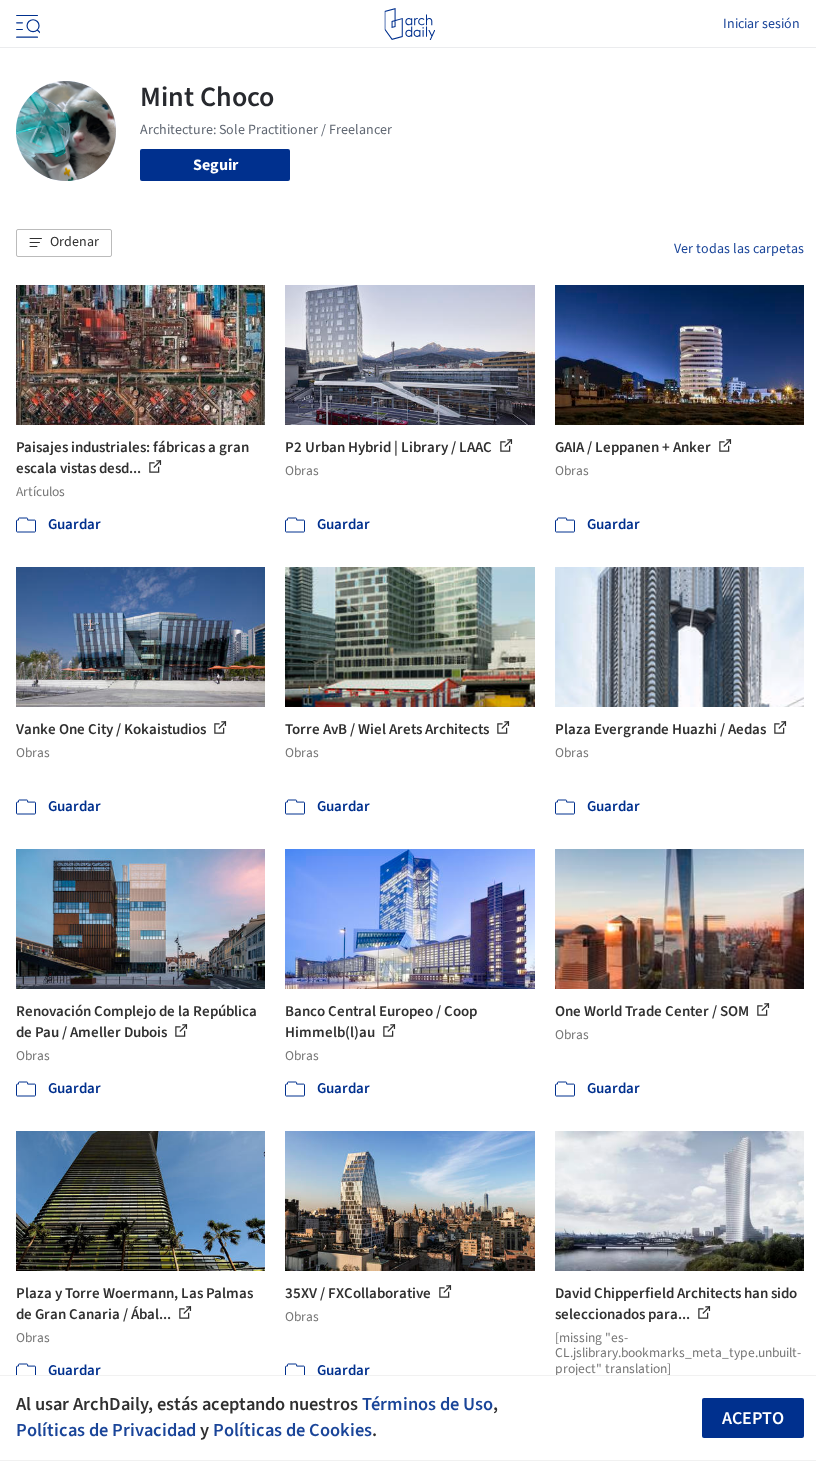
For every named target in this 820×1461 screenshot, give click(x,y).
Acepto (753, 1418)
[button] (64, 243)
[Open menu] (26, 24)
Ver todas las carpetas (739, 249)
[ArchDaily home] (409, 24)
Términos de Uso (427, 1404)
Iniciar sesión (761, 24)
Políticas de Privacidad (106, 1430)
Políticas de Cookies (292, 1430)
